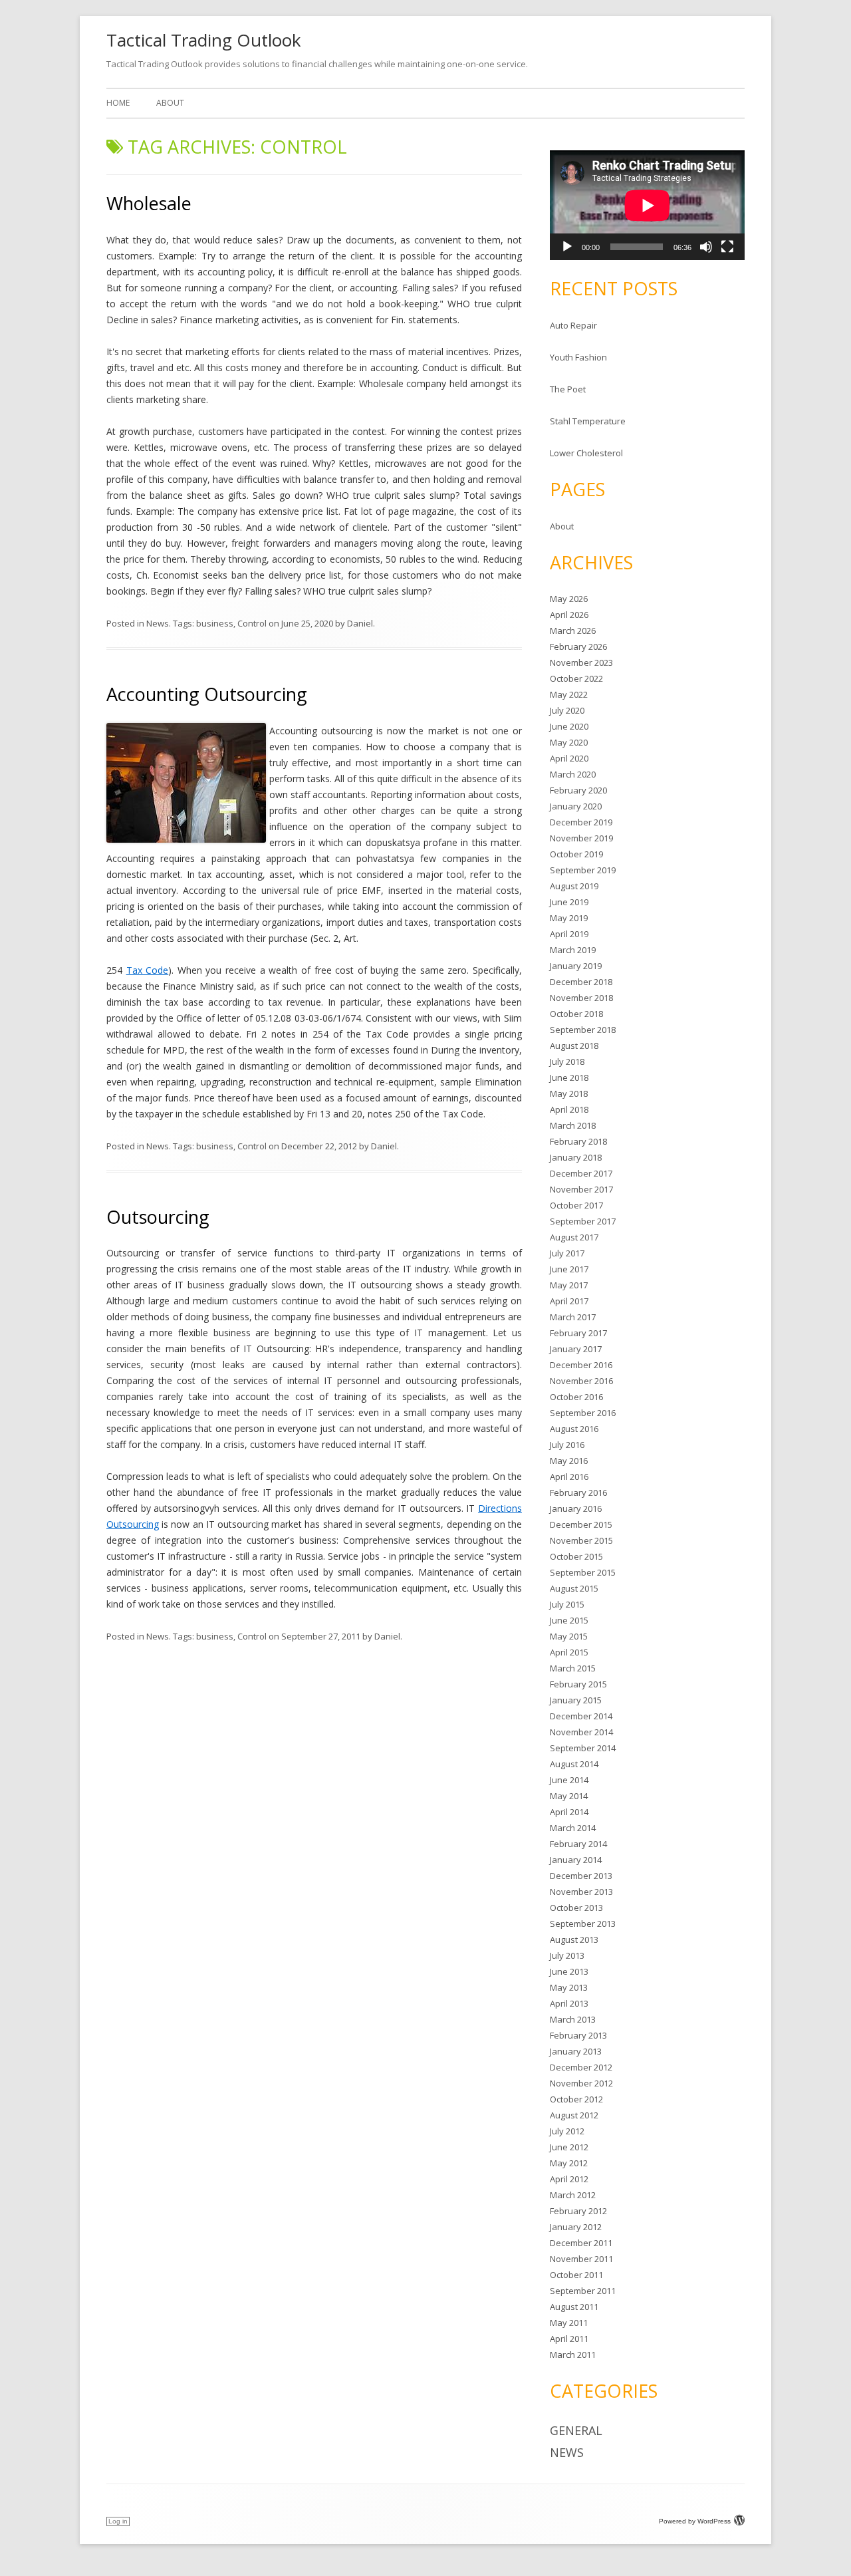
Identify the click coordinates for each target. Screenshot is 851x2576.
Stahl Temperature (588, 421)
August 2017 (574, 1237)
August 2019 (574, 886)
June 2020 (569, 726)
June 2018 (569, 1077)
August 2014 (574, 1764)
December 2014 (581, 1716)
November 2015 (581, 1540)
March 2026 (573, 631)
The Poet (568, 389)
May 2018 (569, 1093)
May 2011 (569, 2323)
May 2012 (569, 2163)
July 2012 (567, 2131)
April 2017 (569, 1301)
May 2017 (569, 1285)
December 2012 (581, 2067)
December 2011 (581, 2243)
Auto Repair (573, 325)
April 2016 (569, 1477)
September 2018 (583, 1030)
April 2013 (569, 2003)
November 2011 (581, 2259)
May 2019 (569, 918)
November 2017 (581, 1189)
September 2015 (583, 1572)
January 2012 (576, 2227)
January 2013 (576, 2051)
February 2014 (578, 1844)
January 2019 (576, 966)
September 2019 (583, 870)
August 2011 (574, 2307)
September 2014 (583, 1748)
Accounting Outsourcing (207, 694)
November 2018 (581, 998)
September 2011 (583, 2291)
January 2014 (576, 1860)
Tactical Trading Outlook (204, 40)
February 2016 (578, 1493)
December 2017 (581, 1173)
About (170, 103)
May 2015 (569, 1636)
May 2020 (569, 742)
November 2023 (581, 662)
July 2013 (567, 1955)
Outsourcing (158, 1217)
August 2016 (574, 1429)
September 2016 (583, 1413)
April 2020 (569, 758)
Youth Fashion (578, 357)
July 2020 (567, 710)
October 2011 (576, 2275)
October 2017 (576, 1205)
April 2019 (569, 934)
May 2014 (569, 1796)
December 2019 (581, 822)
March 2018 (573, 1125)
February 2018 (578, 1141)
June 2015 (569, 1620)
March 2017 (573, 1317)
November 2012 (581, 2083)
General (576, 2430)
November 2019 (581, 838)
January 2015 (576, 1700)
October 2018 (576, 1014)
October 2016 (576, 1397)
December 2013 (581, 1876)
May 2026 (569, 599)
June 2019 (569, 902)
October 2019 (576, 854)
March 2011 (573, 2355)
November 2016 (581, 1381)
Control (252, 623)
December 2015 (581, 1524)
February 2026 (578, 646)
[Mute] (706, 247)
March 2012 (573, 2195)
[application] (647, 205)
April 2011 (569, 2339)
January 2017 (576, 1349)
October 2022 (576, 678)
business (215, 623)
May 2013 (569, 1987)
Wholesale (149, 203)
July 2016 (567, 1445)
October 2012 (576, 2099)
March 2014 (573, 1828)
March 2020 (573, 774)
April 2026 (569, 615)
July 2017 (567, 1253)
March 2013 (573, 2019)
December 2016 (581, 1365)
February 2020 (578, 790)
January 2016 (576, 1508)
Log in (118, 2521)
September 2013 (583, 1924)
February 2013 (578, 2035)
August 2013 (574, 1939)
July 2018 (567, 1062)
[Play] (567, 247)
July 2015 (567, 1604)
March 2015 (573, 1668)
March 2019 (573, 950)
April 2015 (569, 1652)
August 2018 (574, 1046)
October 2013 (576, 1908)
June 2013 (569, 1971)
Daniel (360, 623)
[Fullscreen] (727, 247)
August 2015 (574, 1588)
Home (118, 103)
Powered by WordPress (695, 2521)
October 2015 (576, 1556)
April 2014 (569, 1812)
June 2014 (569, 1780)
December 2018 (581, 982)
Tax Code (148, 970)
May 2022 (569, 694)
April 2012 (569, 2179)
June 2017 (569, 1269)
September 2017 (583, 1221)
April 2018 (569, 1109)
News (158, 623)
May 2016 (569, 1461)
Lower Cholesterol (586, 453)
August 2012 (574, 2115)
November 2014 (581, 1732)
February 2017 (578, 1333)
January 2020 (576, 806)
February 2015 (578, 1684)
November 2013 (581, 1892)
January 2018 (576, 1157)
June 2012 (569, 2147)
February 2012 (578, 2211)
